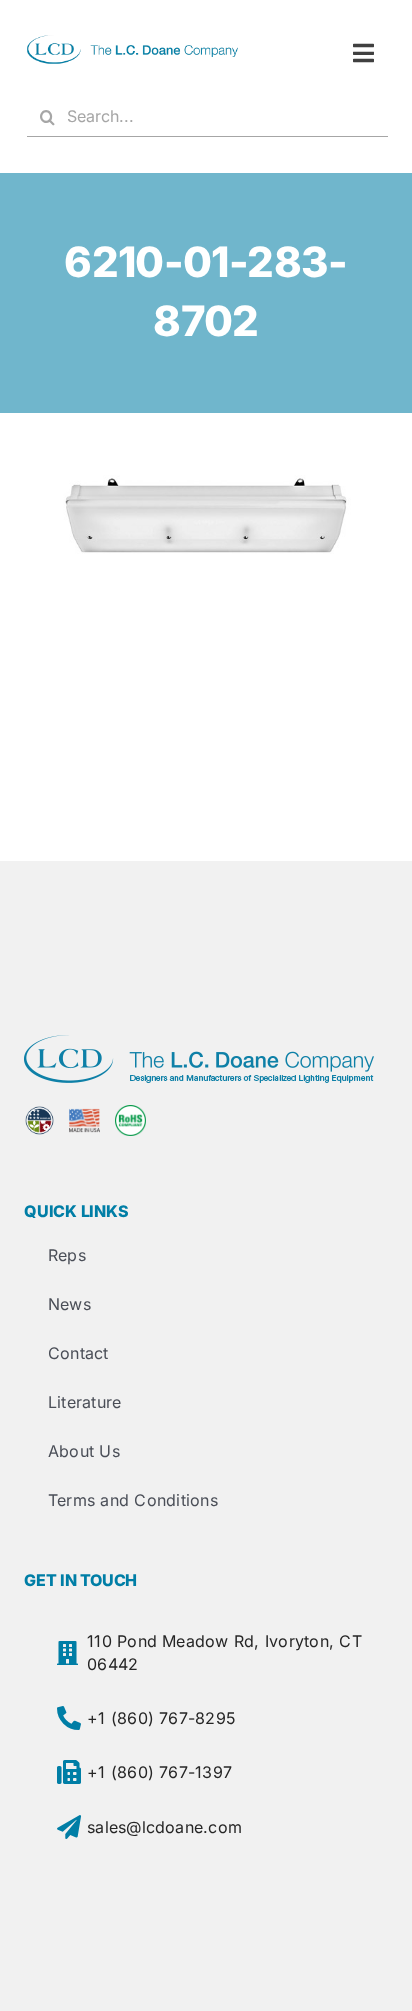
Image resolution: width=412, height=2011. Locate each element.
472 (206, 518)
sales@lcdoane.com (164, 1827)
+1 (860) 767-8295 (161, 1718)
